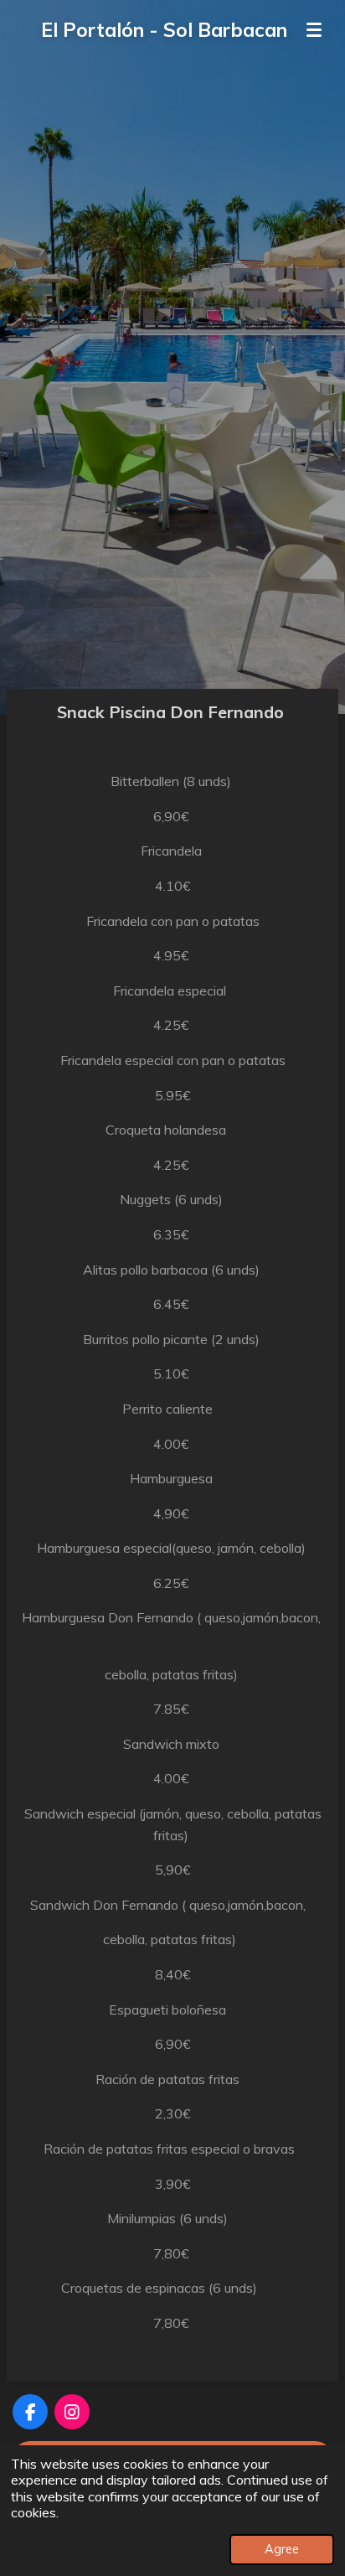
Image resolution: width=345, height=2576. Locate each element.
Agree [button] (282, 2549)
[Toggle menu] (314, 29)
